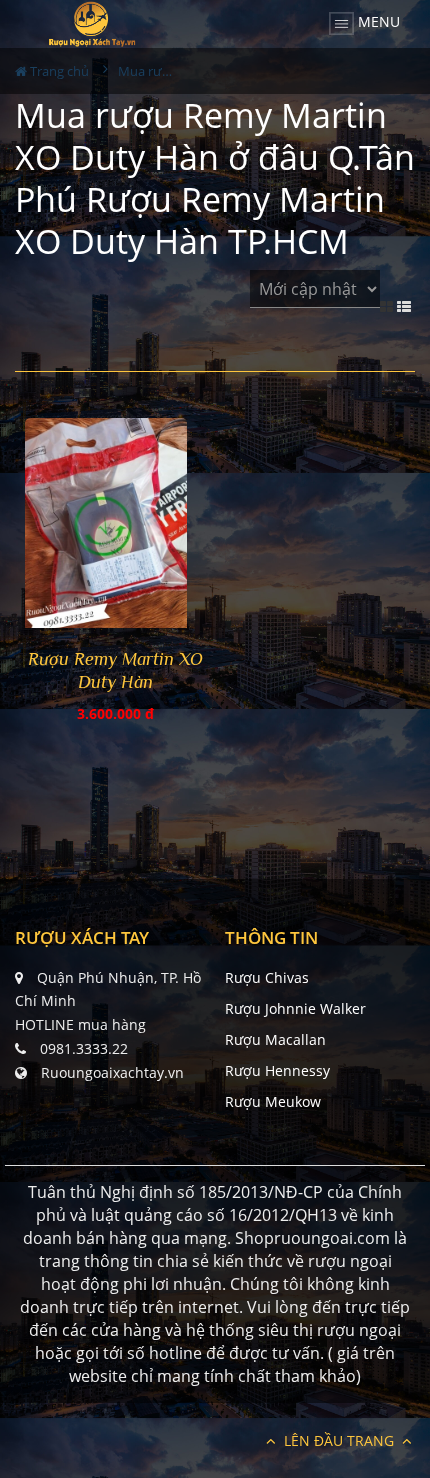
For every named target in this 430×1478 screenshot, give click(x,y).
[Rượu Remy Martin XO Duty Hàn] (115, 526)
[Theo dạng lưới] (388, 304)
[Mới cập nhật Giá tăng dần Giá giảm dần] (315, 300)
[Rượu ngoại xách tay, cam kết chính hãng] (91, 24)
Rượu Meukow (273, 1101)
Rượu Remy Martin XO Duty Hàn (115, 670)
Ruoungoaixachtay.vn (112, 1072)
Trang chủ (58, 71)
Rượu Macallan (275, 1039)
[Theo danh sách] (406, 304)
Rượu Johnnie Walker (295, 1008)
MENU (377, 21)
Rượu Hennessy (277, 1070)
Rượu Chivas (267, 977)
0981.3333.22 (84, 1048)
